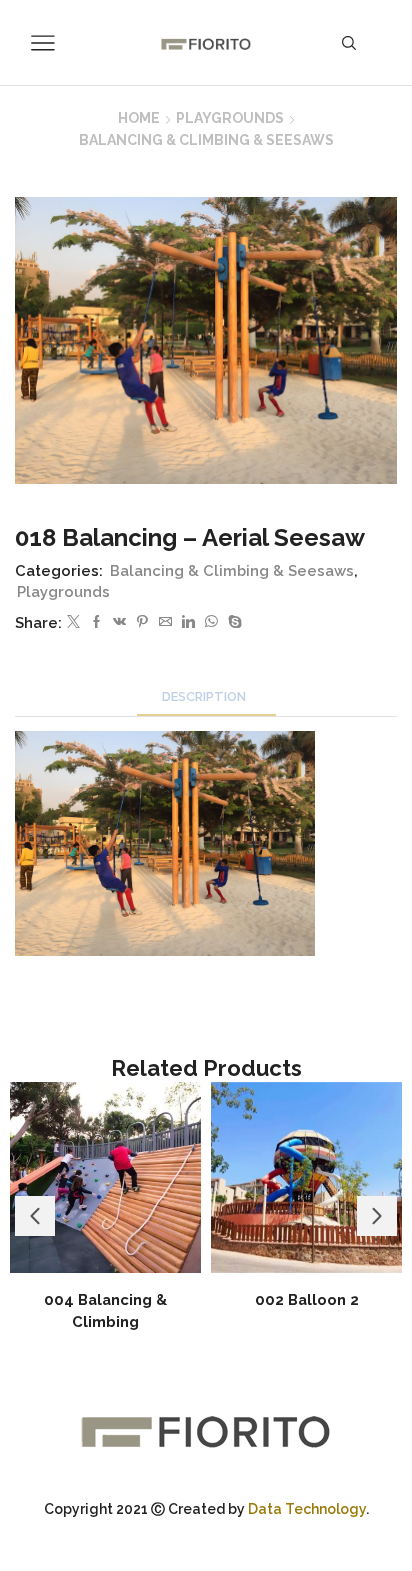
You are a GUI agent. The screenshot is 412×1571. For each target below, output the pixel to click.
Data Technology (307, 1509)
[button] (35, 1216)
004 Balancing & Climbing (105, 1310)
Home (139, 118)
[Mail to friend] (165, 622)
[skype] (232, 622)
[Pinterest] (142, 622)
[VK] (119, 622)
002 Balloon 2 (307, 1299)
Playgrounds (230, 118)
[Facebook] (96, 622)
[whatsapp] (211, 622)
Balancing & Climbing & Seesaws (206, 140)
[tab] (206, 696)
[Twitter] (73, 622)
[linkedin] (188, 622)
